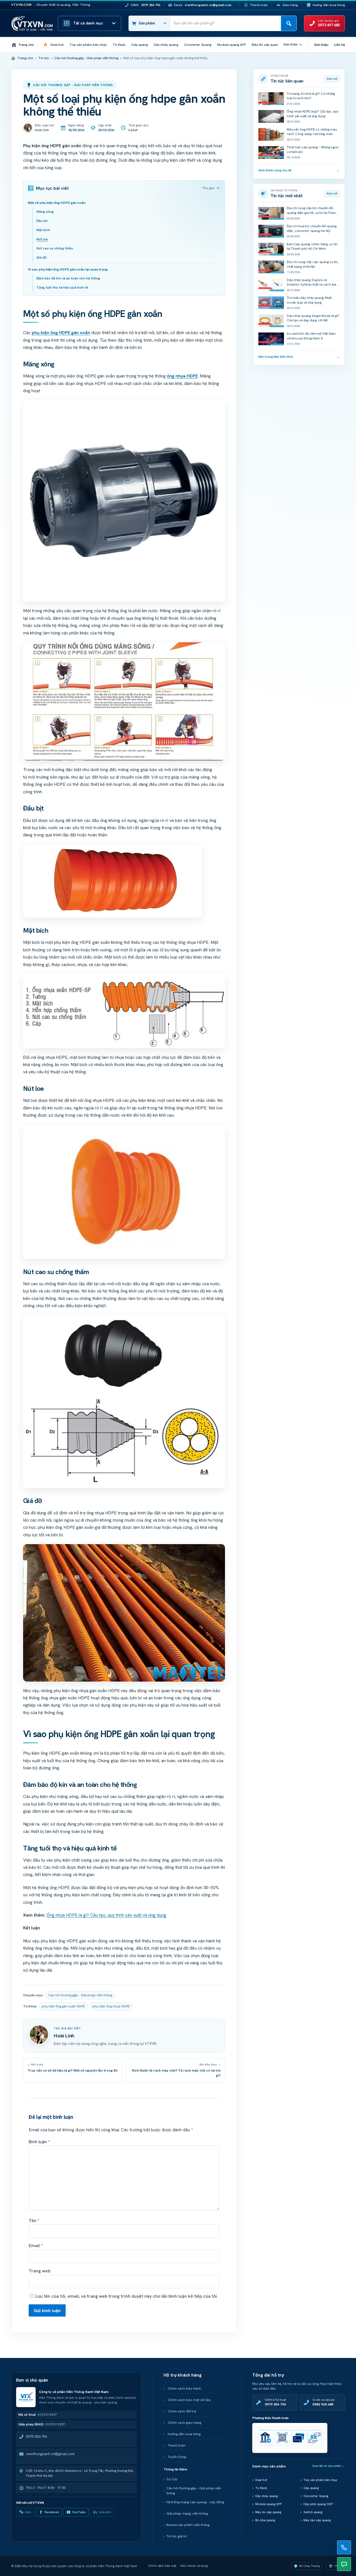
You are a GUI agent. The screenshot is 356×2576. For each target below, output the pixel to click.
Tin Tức (172, 2479)
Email (36, 2246)
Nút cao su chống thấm (55, 248)
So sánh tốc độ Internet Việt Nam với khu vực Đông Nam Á (311, 336)
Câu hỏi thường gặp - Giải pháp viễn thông (86, 58)
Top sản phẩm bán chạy (320, 2480)
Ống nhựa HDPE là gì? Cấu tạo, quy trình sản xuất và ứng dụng (106, 1915)
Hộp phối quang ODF (318, 2504)
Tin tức (44, 58)
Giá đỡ (41, 257)
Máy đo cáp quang (268, 2512)
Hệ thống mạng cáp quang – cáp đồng (195, 2502)
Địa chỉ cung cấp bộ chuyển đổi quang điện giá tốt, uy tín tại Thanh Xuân (312, 213)
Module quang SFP (269, 2504)
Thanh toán (259, 5)
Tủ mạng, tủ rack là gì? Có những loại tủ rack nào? (311, 96)
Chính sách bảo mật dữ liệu (189, 2400)
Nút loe (42, 239)
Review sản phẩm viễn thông (188, 2525)
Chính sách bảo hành (184, 2389)
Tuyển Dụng (177, 2457)
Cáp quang (311, 2488)
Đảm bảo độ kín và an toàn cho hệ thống (68, 278)
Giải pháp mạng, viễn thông (187, 2514)
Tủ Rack (261, 2488)
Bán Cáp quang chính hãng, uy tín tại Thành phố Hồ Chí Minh (312, 247)
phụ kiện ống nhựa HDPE (111, 2006)
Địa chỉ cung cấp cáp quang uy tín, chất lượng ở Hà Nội (313, 264)
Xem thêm (291, 44)
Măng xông (45, 212)
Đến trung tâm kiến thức (299, 357)
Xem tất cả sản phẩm (329, 2466)
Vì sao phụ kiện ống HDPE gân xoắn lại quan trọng (68, 269)
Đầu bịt (42, 221)
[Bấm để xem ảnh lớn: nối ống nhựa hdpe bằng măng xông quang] (124, 701)
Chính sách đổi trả (182, 2411)
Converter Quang (316, 2496)
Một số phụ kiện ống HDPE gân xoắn (57, 203)
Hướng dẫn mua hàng (329, 5)
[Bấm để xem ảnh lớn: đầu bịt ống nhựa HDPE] (112, 881)
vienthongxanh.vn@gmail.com (50, 2454)
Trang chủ (25, 58)
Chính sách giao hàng (184, 2423)
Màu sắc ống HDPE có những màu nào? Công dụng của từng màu (312, 132)
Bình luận (39, 2142)
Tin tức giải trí (177, 2536)
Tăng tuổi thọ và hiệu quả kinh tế (62, 287)
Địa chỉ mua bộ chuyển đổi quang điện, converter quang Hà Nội (312, 228)
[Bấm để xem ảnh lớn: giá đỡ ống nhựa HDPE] (124, 1613)
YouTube (79, 2512)
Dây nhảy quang (267, 2496)
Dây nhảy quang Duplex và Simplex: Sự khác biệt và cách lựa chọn (311, 285)
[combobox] (226, 23)
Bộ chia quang (265, 2520)
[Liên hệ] (344, 2547)
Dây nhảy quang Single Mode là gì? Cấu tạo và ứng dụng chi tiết (313, 318)
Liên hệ (339, 45)
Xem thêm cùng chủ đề (299, 170)
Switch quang (313, 2512)
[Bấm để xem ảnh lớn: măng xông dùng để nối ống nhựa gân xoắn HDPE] (124, 501)
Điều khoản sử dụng (194, 2566)
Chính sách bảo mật (162, 2566)
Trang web (39, 2271)
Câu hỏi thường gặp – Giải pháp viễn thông (194, 2491)
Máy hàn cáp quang (317, 2520)
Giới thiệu (321, 45)
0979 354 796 (36, 2437)
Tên (34, 2221)
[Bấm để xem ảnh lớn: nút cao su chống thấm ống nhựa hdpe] (124, 1401)
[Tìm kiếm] (289, 23)
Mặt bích (43, 230)
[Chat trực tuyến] (344, 2564)
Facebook (52, 2512)
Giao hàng (290, 5)
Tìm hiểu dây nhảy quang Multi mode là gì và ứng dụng (309, 300)
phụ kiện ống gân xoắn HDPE (63, 2006)
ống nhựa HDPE (182, 376)
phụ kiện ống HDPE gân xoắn (61, 333)
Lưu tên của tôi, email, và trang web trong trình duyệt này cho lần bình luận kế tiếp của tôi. (127, 2296)
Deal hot (261, 2480)
